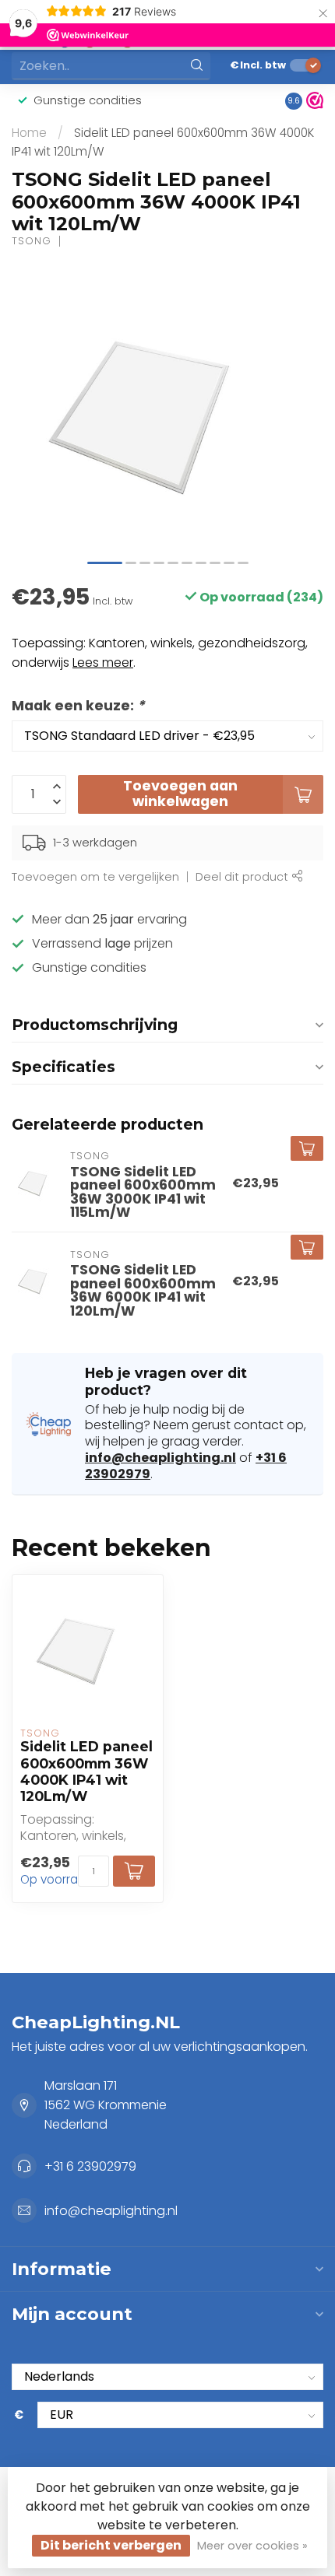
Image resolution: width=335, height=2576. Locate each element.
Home (29, 133)
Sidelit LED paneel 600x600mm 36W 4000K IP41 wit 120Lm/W (86, 1771)
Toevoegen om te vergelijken (95, 877)
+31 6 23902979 (90, 2166)
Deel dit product (243, 877)
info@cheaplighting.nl (160, 1458)
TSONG (32, 242)
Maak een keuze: (78, 706)
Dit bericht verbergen (111, 2545)
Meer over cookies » (252, 2546)
